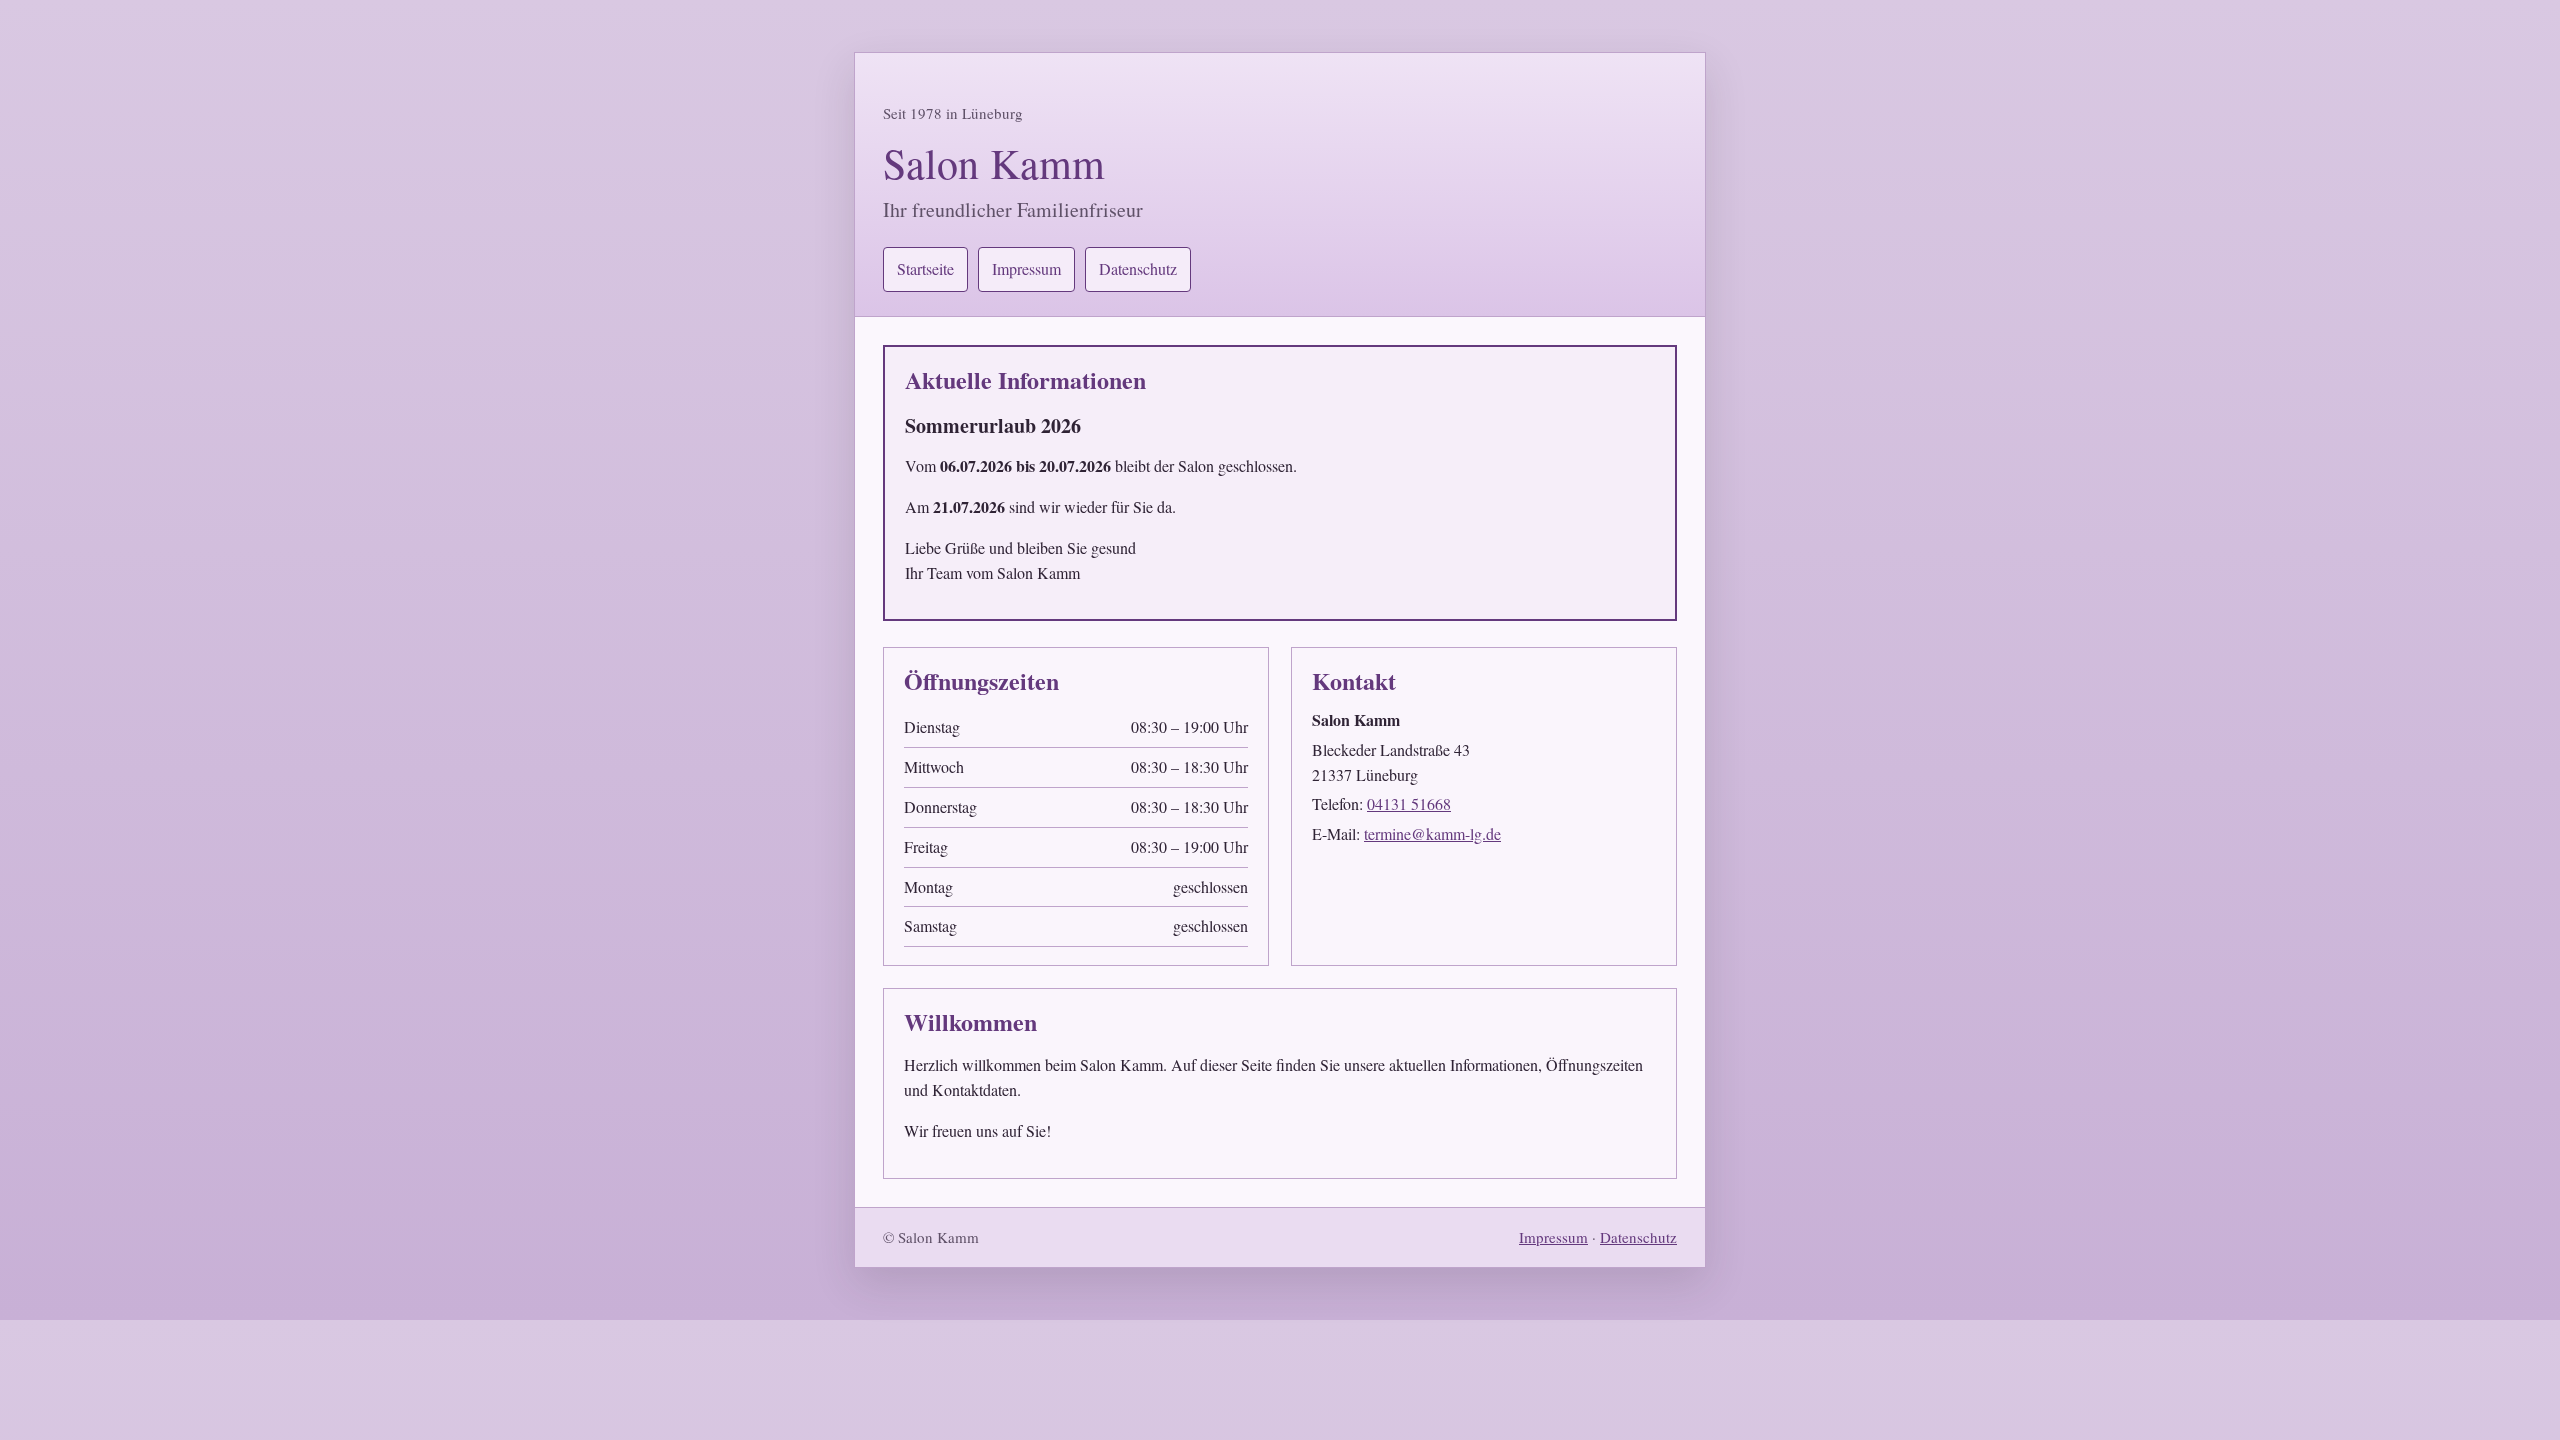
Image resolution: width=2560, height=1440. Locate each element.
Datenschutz (1138, 268)
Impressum (1026, 268)
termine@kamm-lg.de (1432, 833)
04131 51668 (1409, 803)
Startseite (925, 268)
